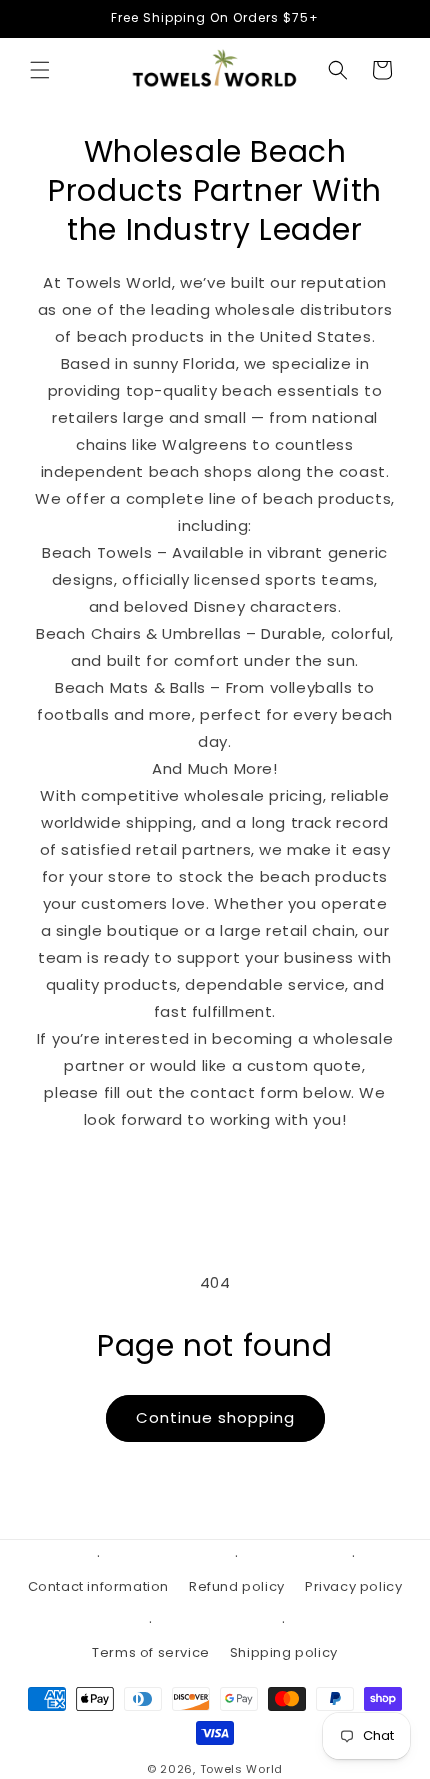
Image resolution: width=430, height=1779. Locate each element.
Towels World (241, 1769)
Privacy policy (353, 1586)
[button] (40, 70)
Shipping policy (284, 1652)
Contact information (98, 1586)
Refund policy (237, 1586)
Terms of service (151, 1652)
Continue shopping (215, 1417)
